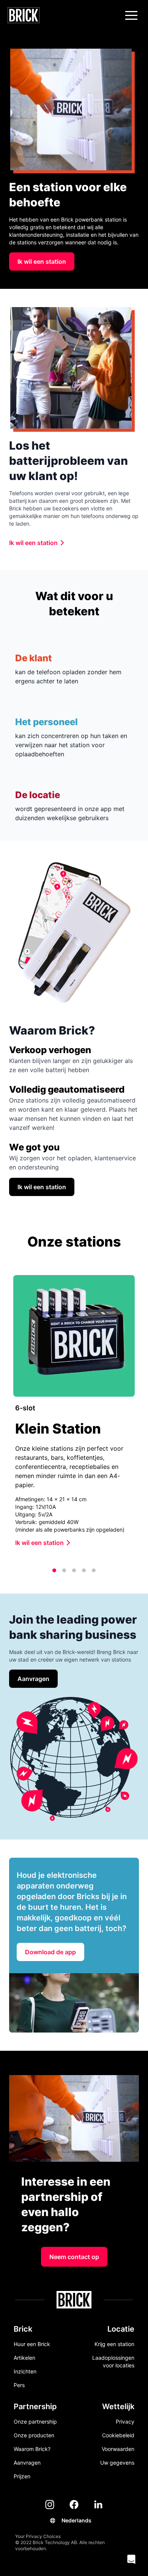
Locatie (121, 2329)
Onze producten (34, 2435)
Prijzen (22, 2476)
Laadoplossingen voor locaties (113, 2361)
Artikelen (24, 2358)
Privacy (125, 2422)
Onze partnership (35, 2422)
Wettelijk (118, 2406)
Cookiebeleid (118, 2435)
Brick (23, 2329)
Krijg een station (114, 2344)
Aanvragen (27, 2463)
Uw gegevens (117, 2463)
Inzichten (25, 2371)
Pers (19, 2385)
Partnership (35, 2406)
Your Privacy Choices (38, 2536)
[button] (131, 15)
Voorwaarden (118, 2449)
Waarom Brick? (32, 2449)
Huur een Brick (32, 2344)
